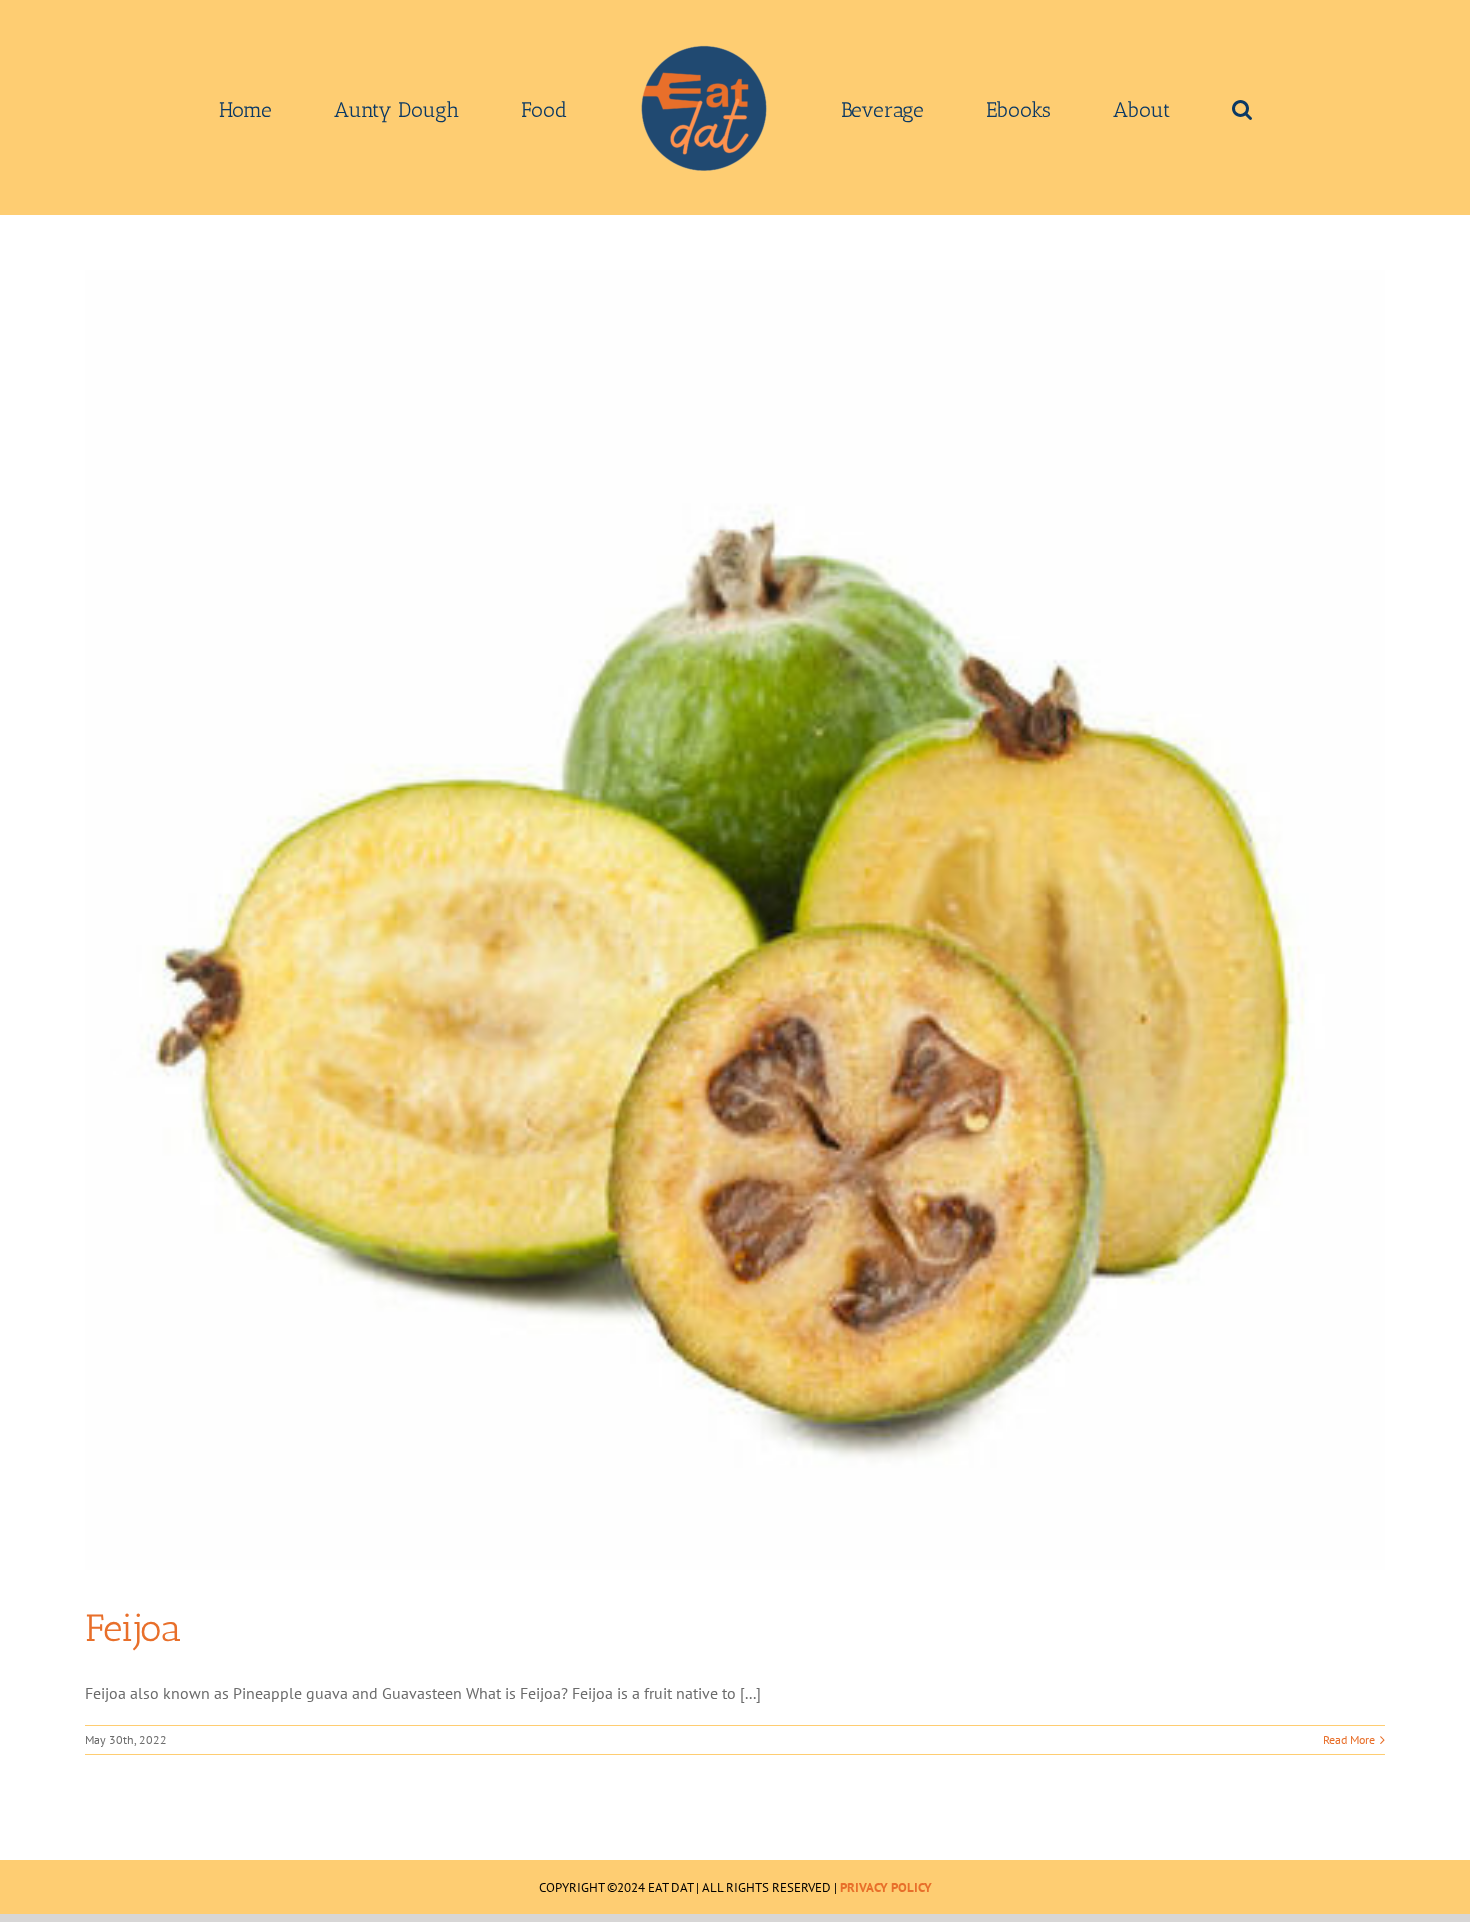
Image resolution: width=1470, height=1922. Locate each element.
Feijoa (133, 1628)
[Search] (1100, 108)
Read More (1349, 1739)
